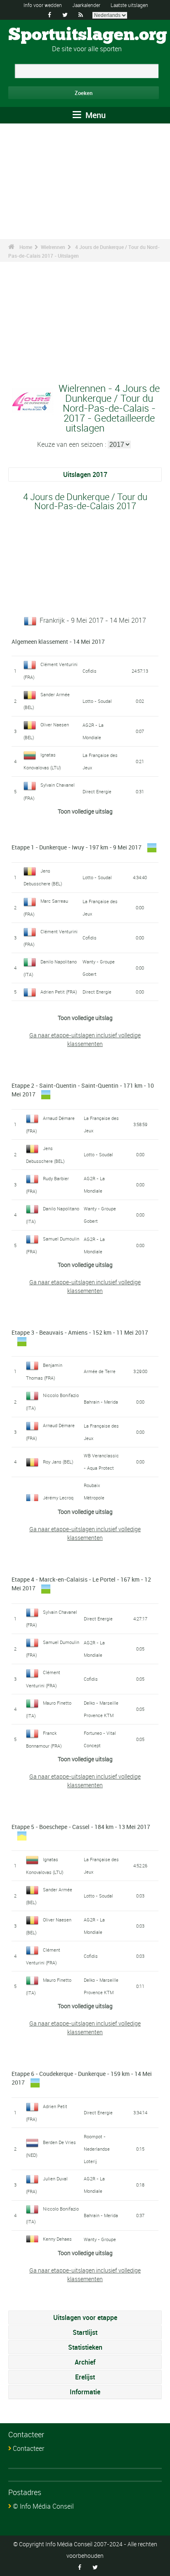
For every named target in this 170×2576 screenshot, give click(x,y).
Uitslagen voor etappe (85, 2317)
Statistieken (85, 2347)
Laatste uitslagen (129, 5)
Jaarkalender (86, 5)
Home (26, 247)
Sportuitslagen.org (88, 35)
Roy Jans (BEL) (58, 1462)
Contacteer (28, 2448)
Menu (94, 115)
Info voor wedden (43, 5)
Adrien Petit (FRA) (59, 992)
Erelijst (85, 2377)
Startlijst (85, 2332)
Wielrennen (53, 247)
